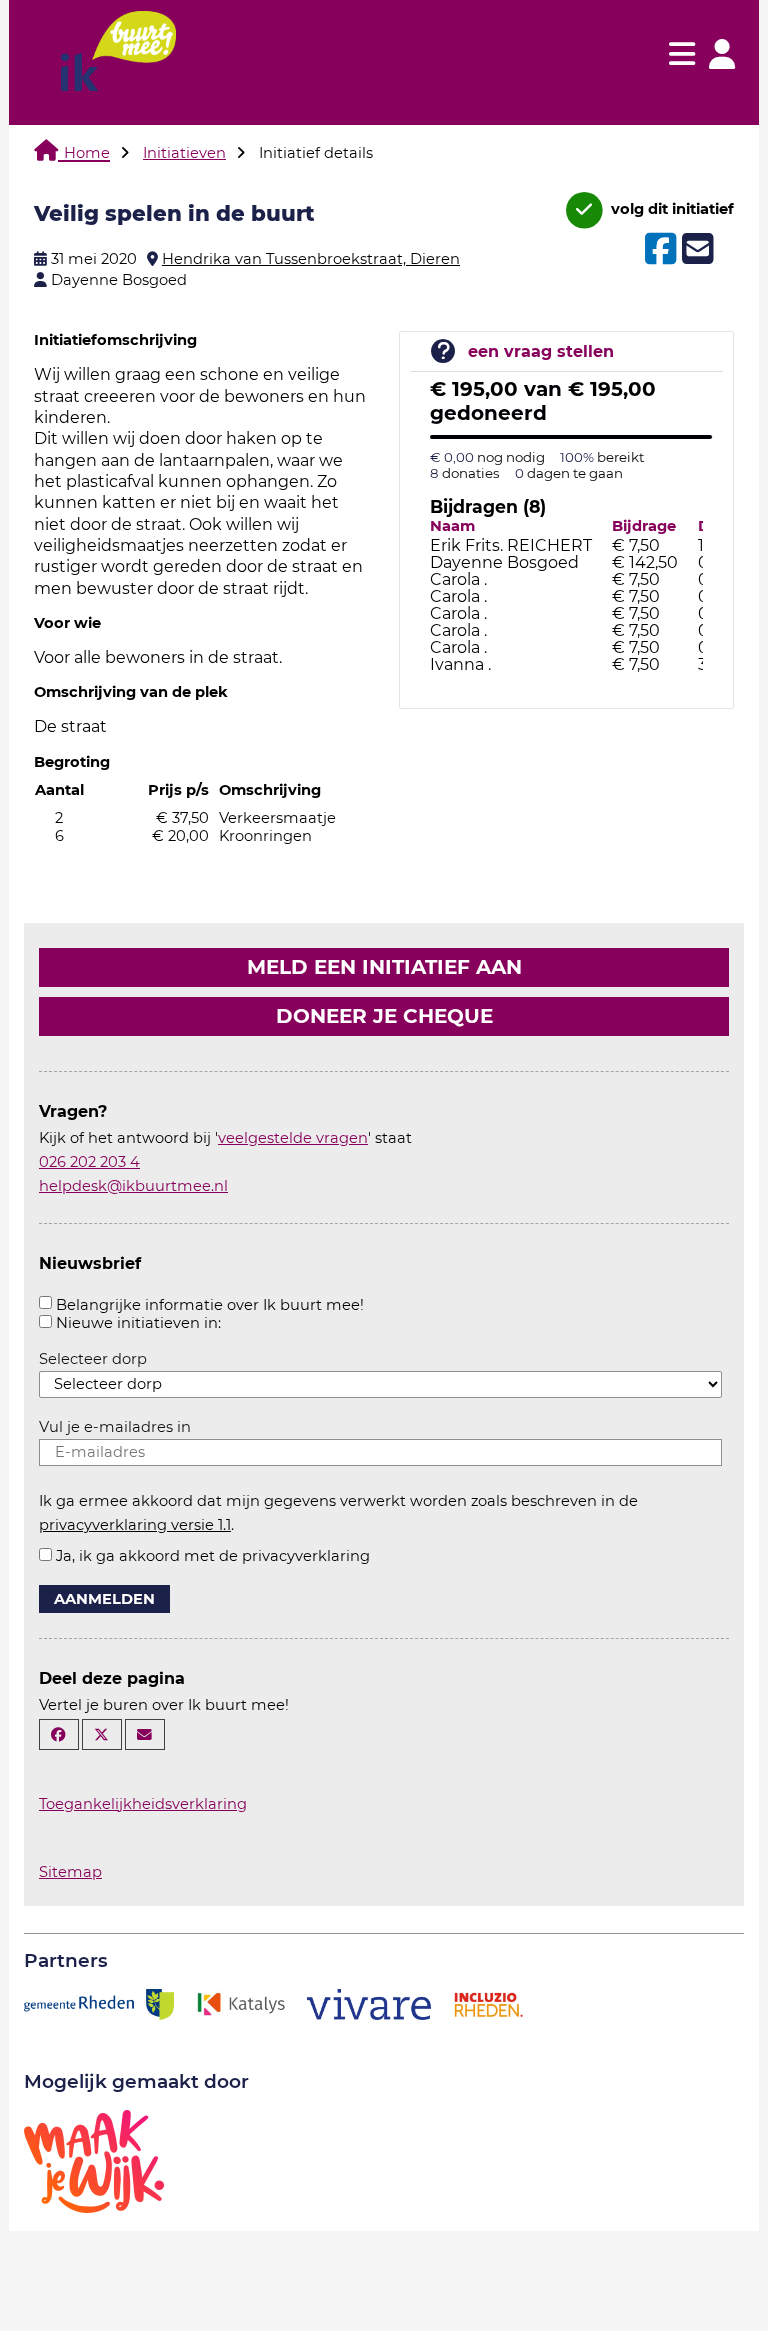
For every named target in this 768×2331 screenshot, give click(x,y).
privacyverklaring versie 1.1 (135, 1525)
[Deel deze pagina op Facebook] (59, 1734)
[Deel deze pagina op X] (102, 1734)
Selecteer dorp (93, 1359)
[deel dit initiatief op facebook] (658, 249)
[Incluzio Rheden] (488, 2003)
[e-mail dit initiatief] (695, 250)
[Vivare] (369, 2003)
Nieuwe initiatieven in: (138, 1323)
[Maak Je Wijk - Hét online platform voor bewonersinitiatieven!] (94, 2160)
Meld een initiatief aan (384, 967)
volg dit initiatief (670, 209)
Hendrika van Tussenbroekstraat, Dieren (311, 259)
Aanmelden (104, 1599)
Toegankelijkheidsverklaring (143, 1804)
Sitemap (70, 1872)
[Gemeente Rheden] (99, 2003)
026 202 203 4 (89, 1162)
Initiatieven (184, 153)
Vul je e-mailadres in (115, 1427)
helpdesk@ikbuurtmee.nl (133, 1186)
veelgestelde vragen (293, 1138)
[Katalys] (240, 2003)
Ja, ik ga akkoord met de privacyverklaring (213, 1556)
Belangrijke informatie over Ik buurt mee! (210, 1305)
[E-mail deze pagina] (145, 1734)
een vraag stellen (541, 351)
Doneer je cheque (384, 1016)
